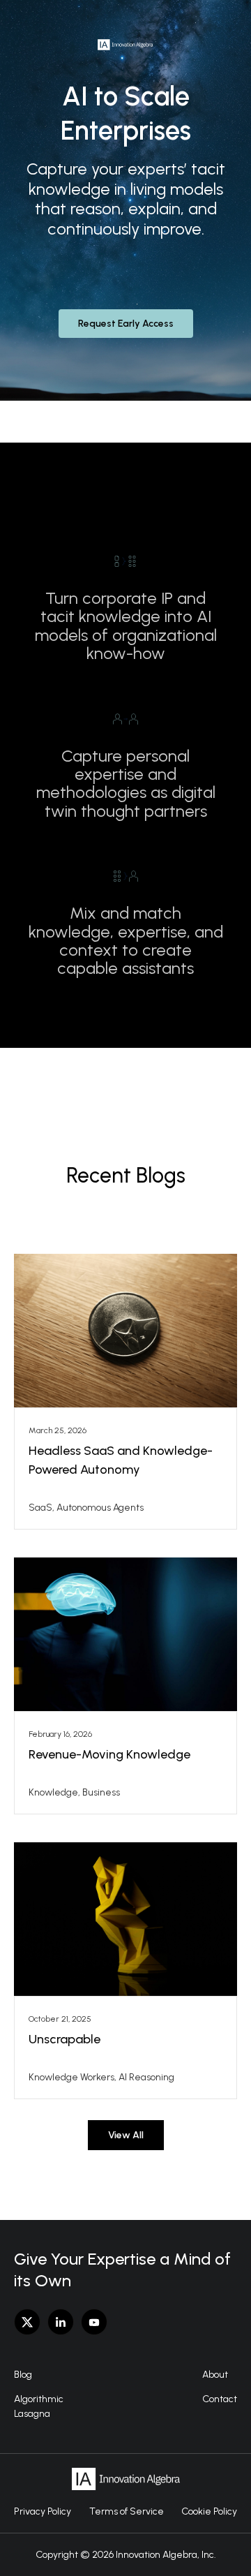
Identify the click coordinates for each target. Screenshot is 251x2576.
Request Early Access (126, 324)
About (215, 2375)
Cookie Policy (209, 2511)
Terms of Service (127, 2511)
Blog (23, 2375)
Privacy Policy (43, 2511)
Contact (220, 2399)
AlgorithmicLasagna (39, 2406)
